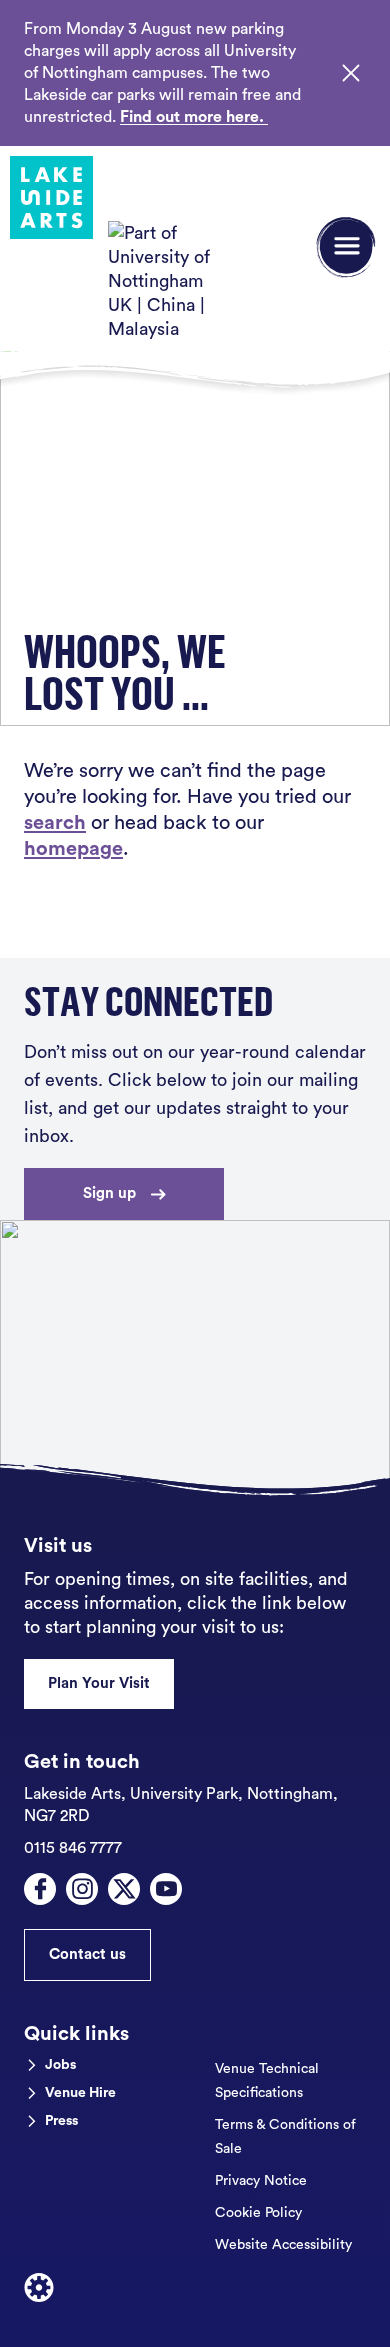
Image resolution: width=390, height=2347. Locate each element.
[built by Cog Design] (39, 2288)
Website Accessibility (283, 2245)
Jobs (60, 2065)
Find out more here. (194, 117)
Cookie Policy (258, 2213)
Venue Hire (80, 2093)
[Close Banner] (351, 73)
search (55, 823)
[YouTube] (166, 1889)
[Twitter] (124, 1889)
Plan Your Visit (99, 1683)
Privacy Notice (261, 2181)
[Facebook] (40, 1889)
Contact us (87, 1954)
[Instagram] (82, 1889)
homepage (73, 849)
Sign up (109, 1193)
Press (61, 2121)
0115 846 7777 (73, 1848)
